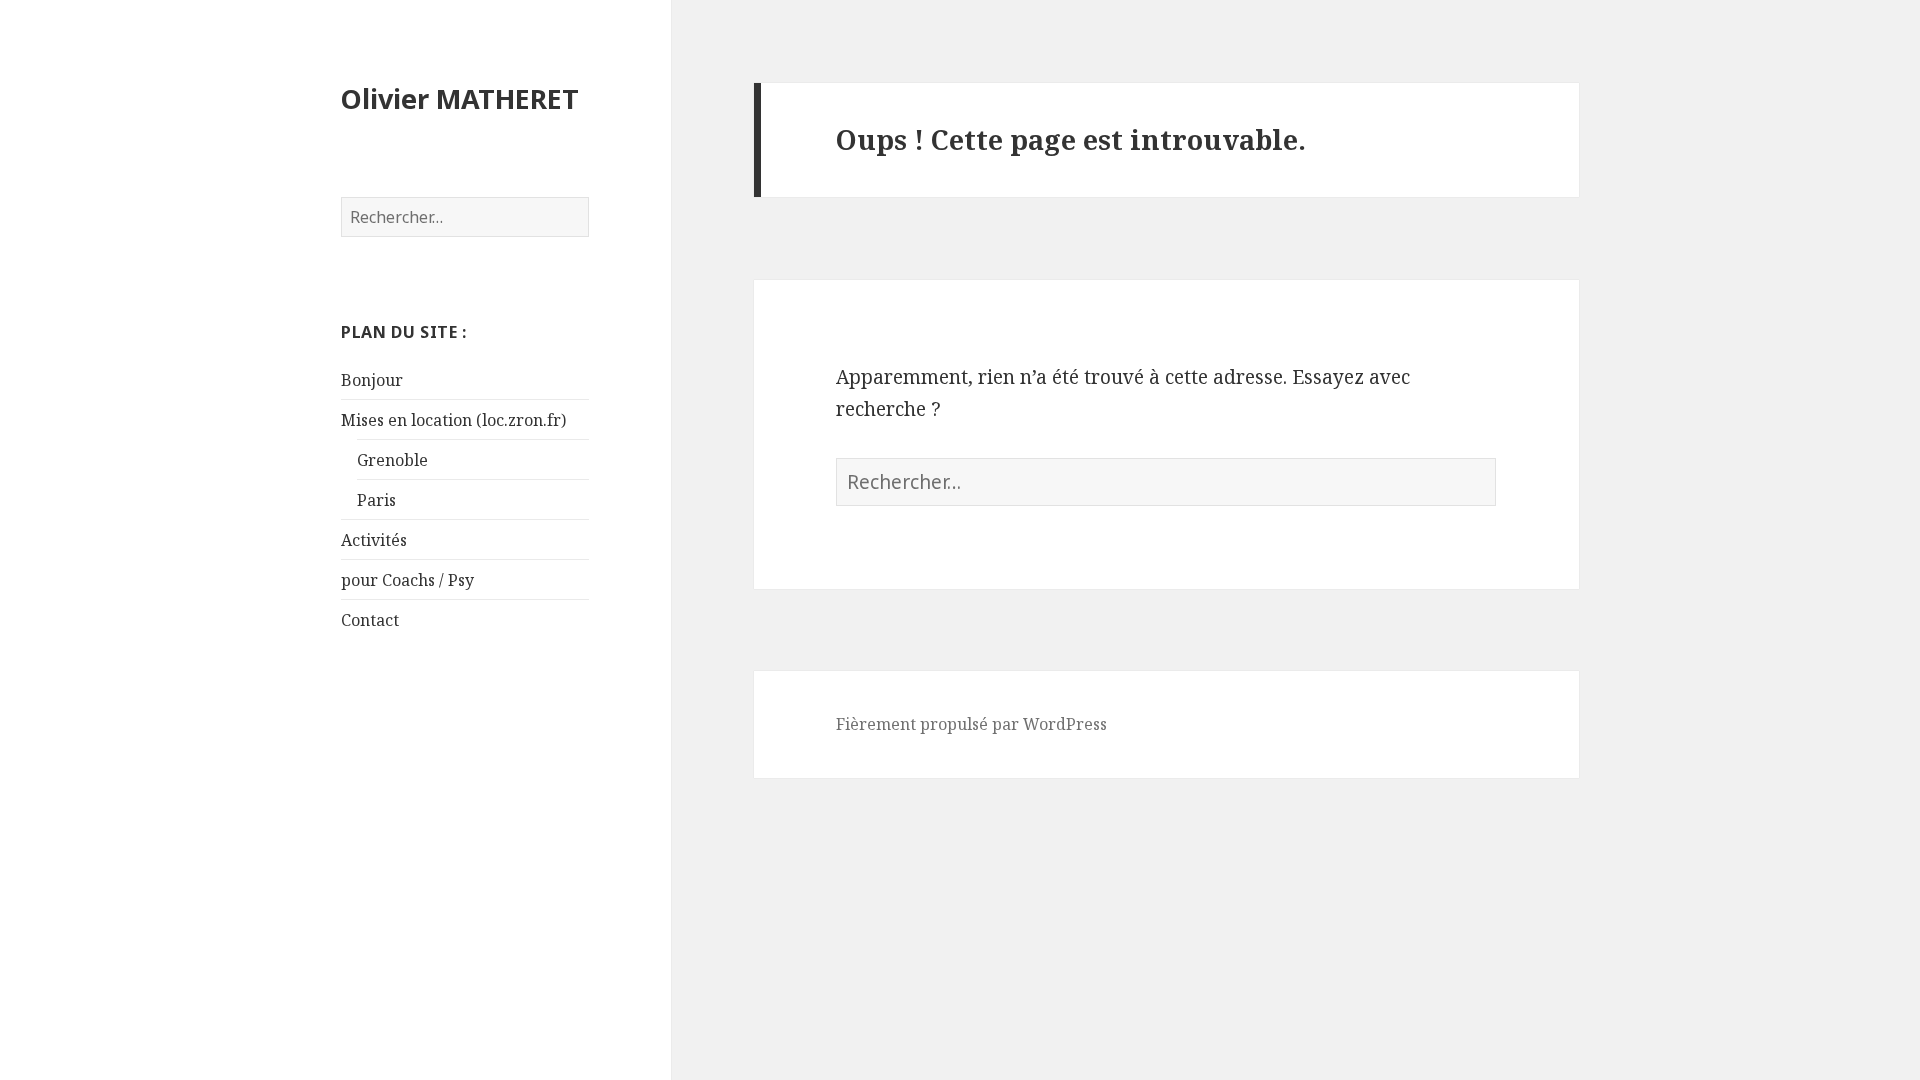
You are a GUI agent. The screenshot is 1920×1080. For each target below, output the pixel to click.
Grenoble (392, 460)
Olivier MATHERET (460, 98)
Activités (374, 540)
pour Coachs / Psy (407, 580)
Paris (376, 500)
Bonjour (372, 380)
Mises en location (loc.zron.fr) (453, 420)
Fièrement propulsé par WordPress (971, 724)
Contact (370, 620)
